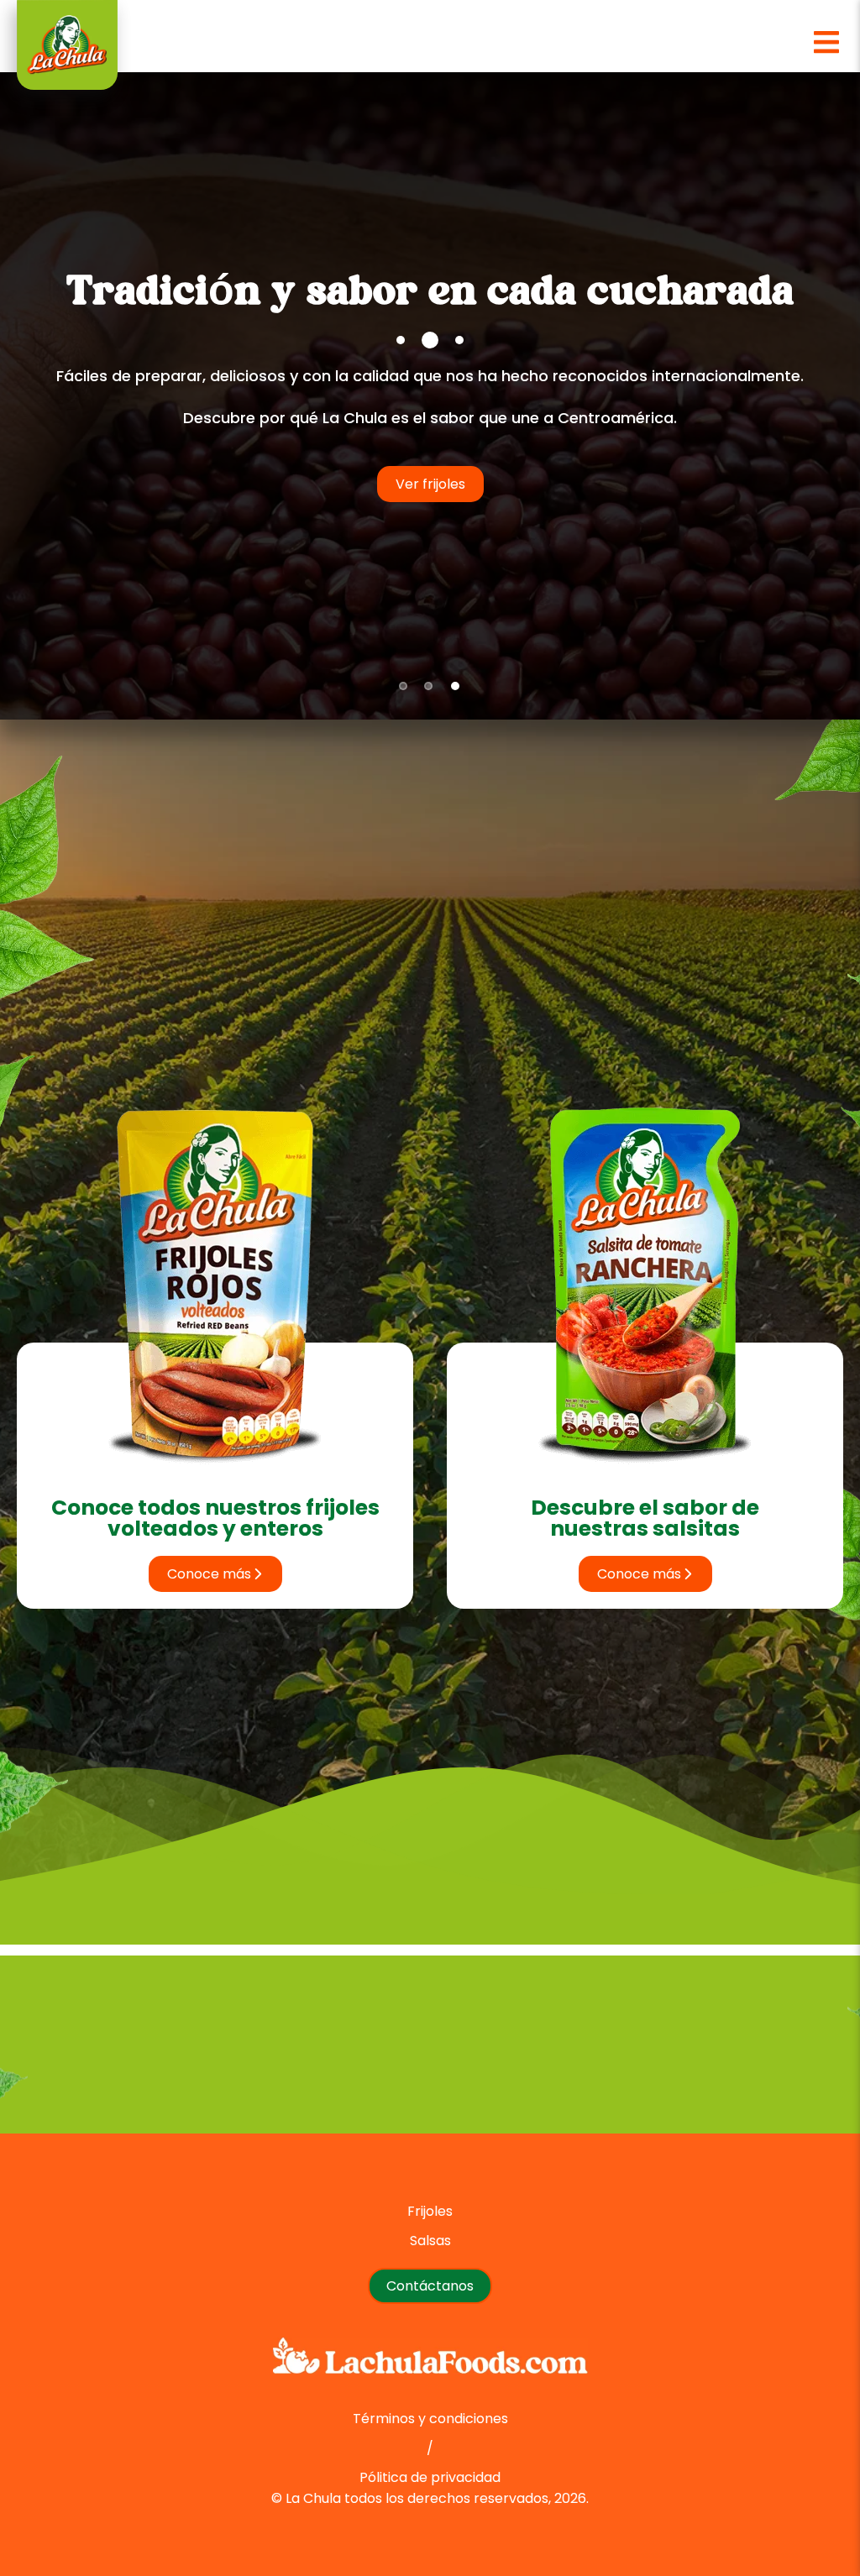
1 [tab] (403, 687)
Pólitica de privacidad (430, 2477)
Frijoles (430, 2211)
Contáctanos (794, 516)
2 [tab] (428, 687)
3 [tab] (455, 687)
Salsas (430, 2241)
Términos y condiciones (430, 2419)
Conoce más (209, 1574)
